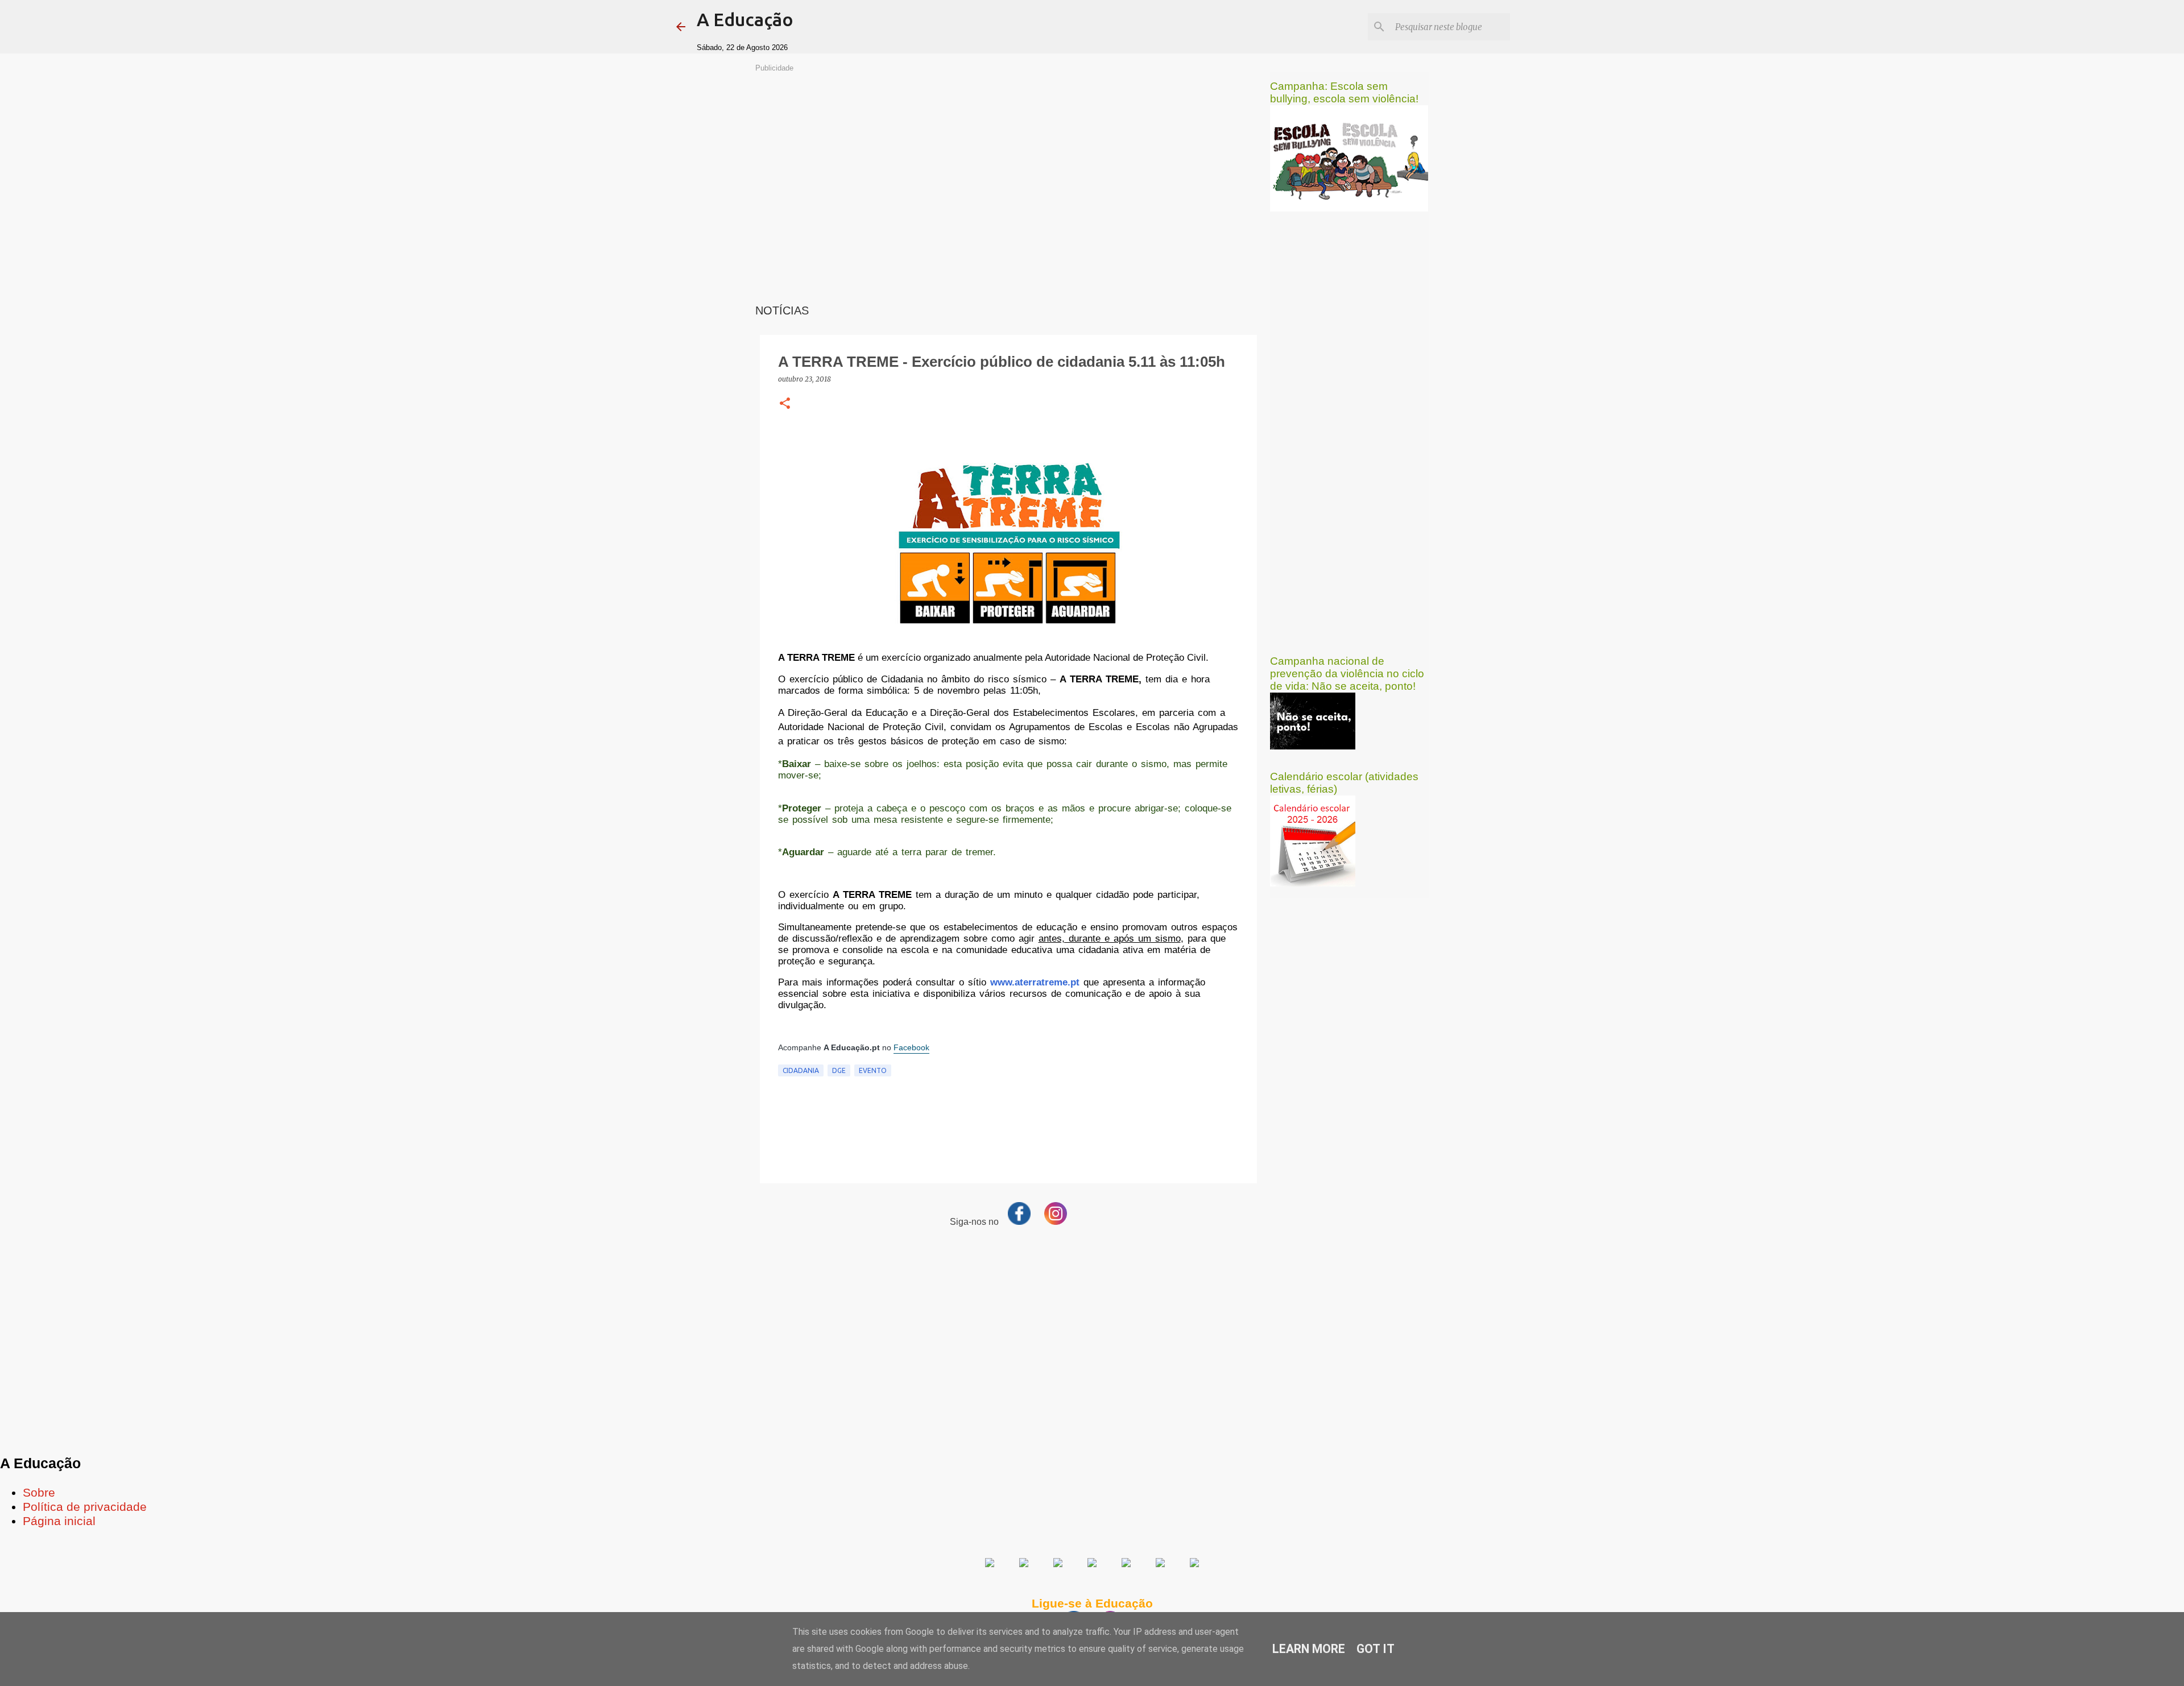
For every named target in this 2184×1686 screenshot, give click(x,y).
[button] (785, 404)
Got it (1376, 1649)
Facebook (911, 1047)
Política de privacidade (85, 1507)
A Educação (745, 19)
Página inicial (59, 1521)
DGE (839, 1070)
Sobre (39, 1493)
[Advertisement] (1008, 154)
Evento (873, 1070)
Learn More (1309, 1649)
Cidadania (801, 1070)
